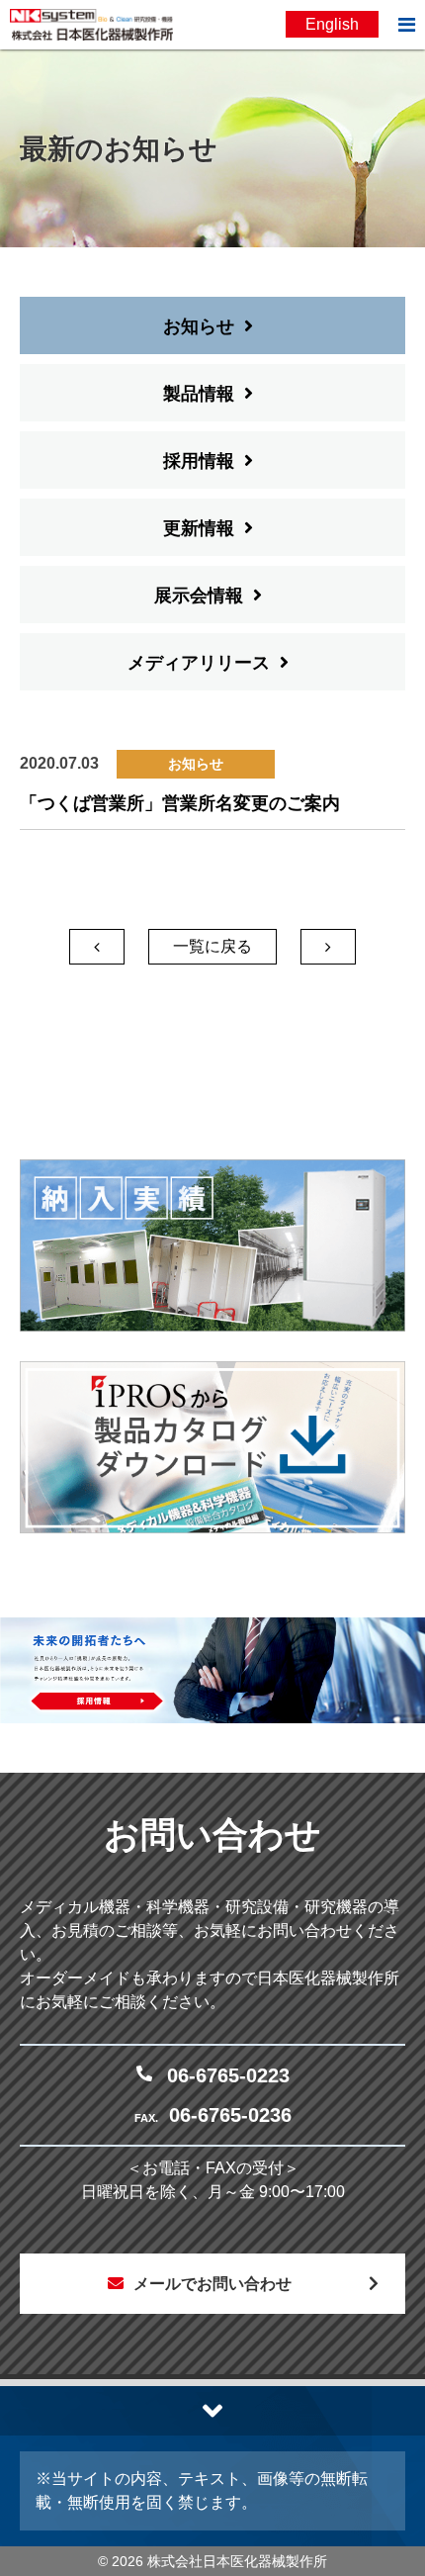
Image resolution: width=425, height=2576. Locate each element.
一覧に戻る (212, 946)
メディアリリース (199, 663)
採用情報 (199, 461)
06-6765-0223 (228, 2075)
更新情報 (199, 528)
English (332, 24)
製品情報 (199, 394)
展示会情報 (199, 596)
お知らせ (199, 326)
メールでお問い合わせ (212, 2284)
